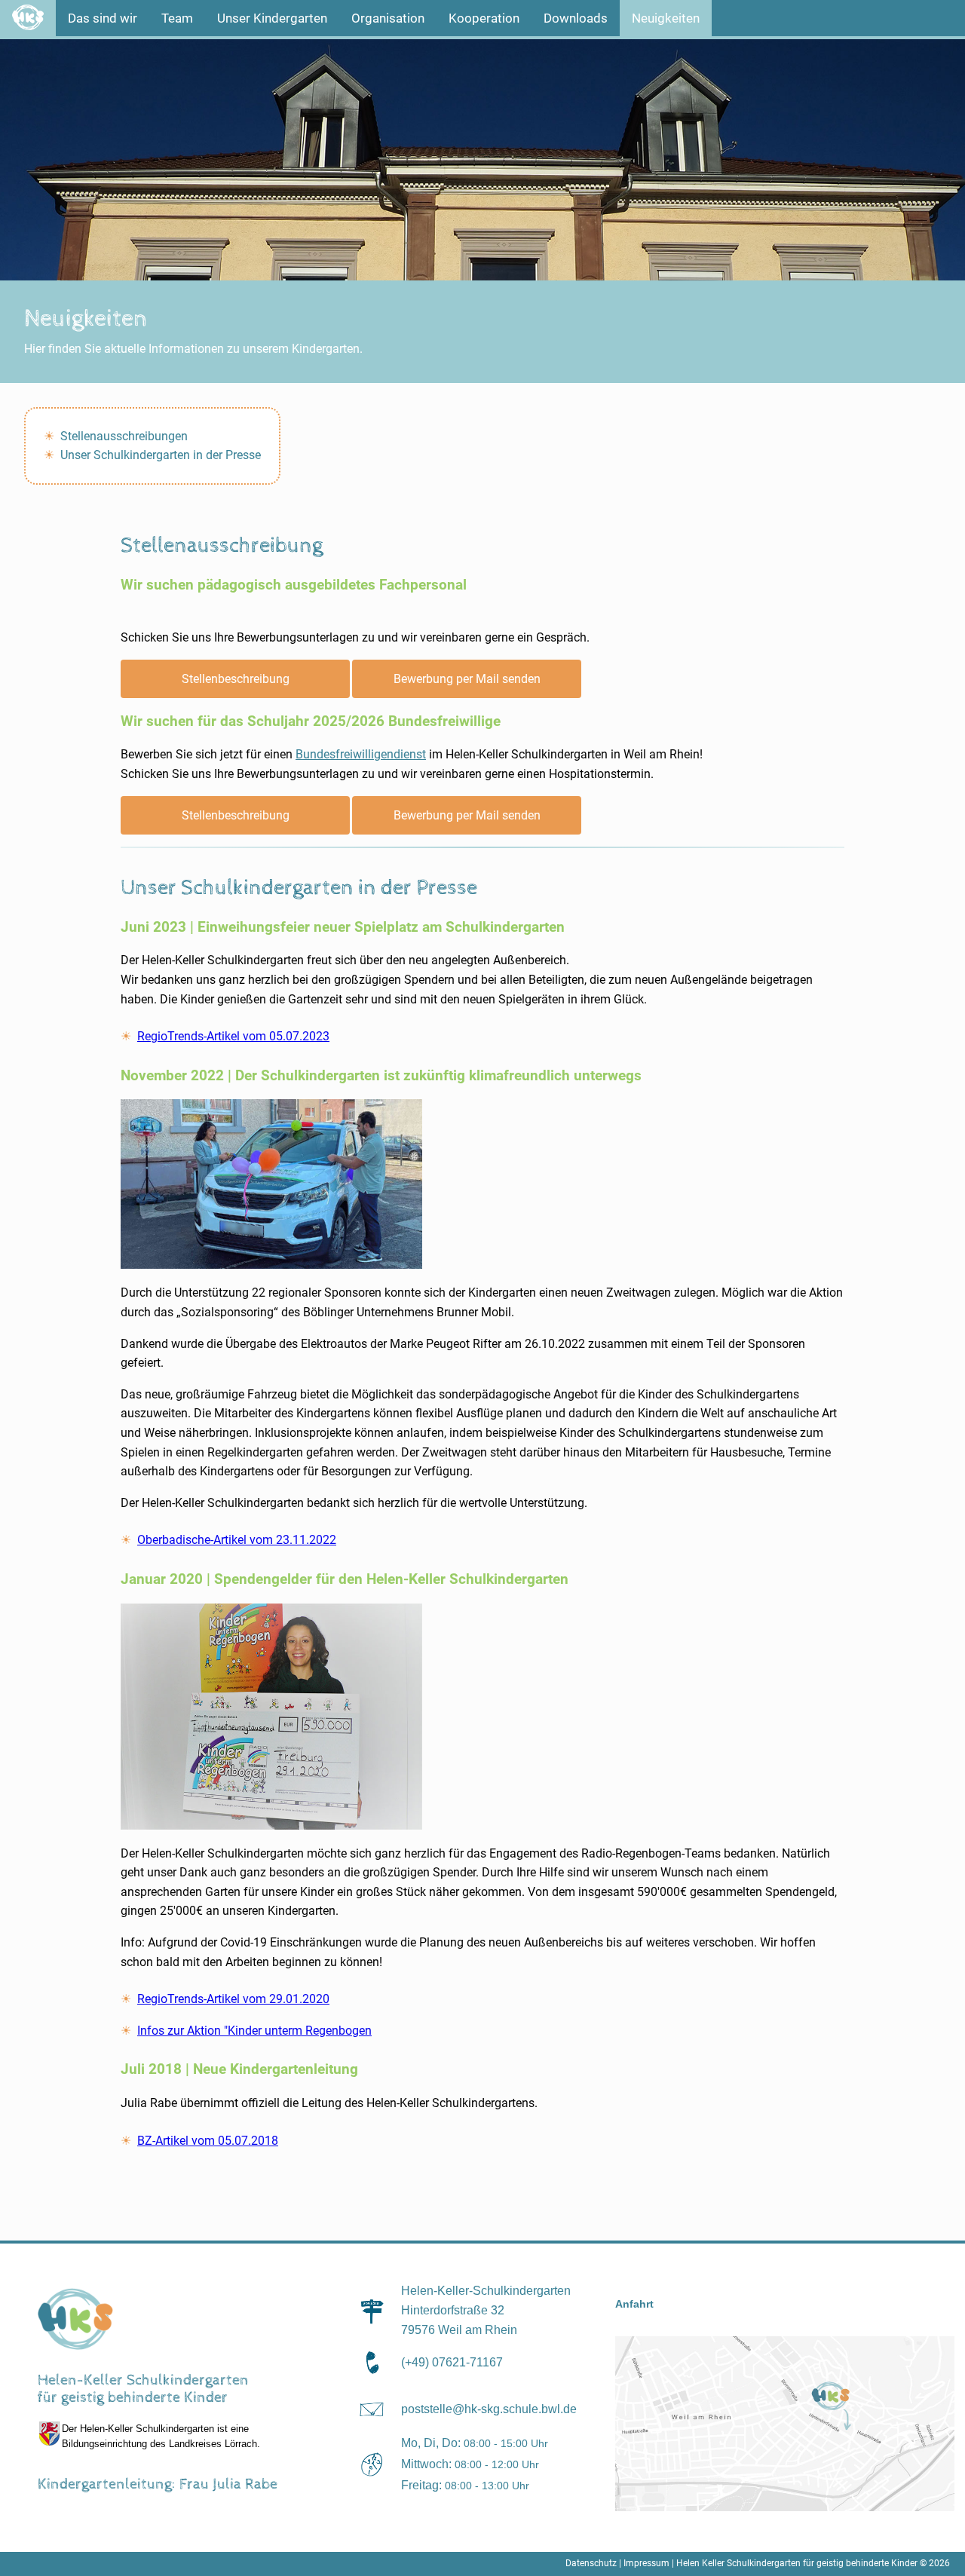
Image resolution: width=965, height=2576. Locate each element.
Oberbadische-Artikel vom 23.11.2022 (237, 1540)
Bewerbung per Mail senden (467, 679)
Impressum (646, 2563)
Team (177, 18)
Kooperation (484, 18)
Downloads (576, 18)
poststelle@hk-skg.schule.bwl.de (489, 2409)
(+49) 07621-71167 (452, 2362)
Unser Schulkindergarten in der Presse (161, 455)
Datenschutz (591, 2563)
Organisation (388, 18)
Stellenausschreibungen (124, 436)
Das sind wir (103, 18)
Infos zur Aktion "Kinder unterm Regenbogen (254, 2031)
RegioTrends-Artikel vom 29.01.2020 (233, 1999)
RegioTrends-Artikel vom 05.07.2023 (233, 1036)
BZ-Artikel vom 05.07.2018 (208, 2141)
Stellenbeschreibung (236, 679)
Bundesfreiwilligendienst (361, 754)
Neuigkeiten (666, 18)
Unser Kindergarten (272, 18)
